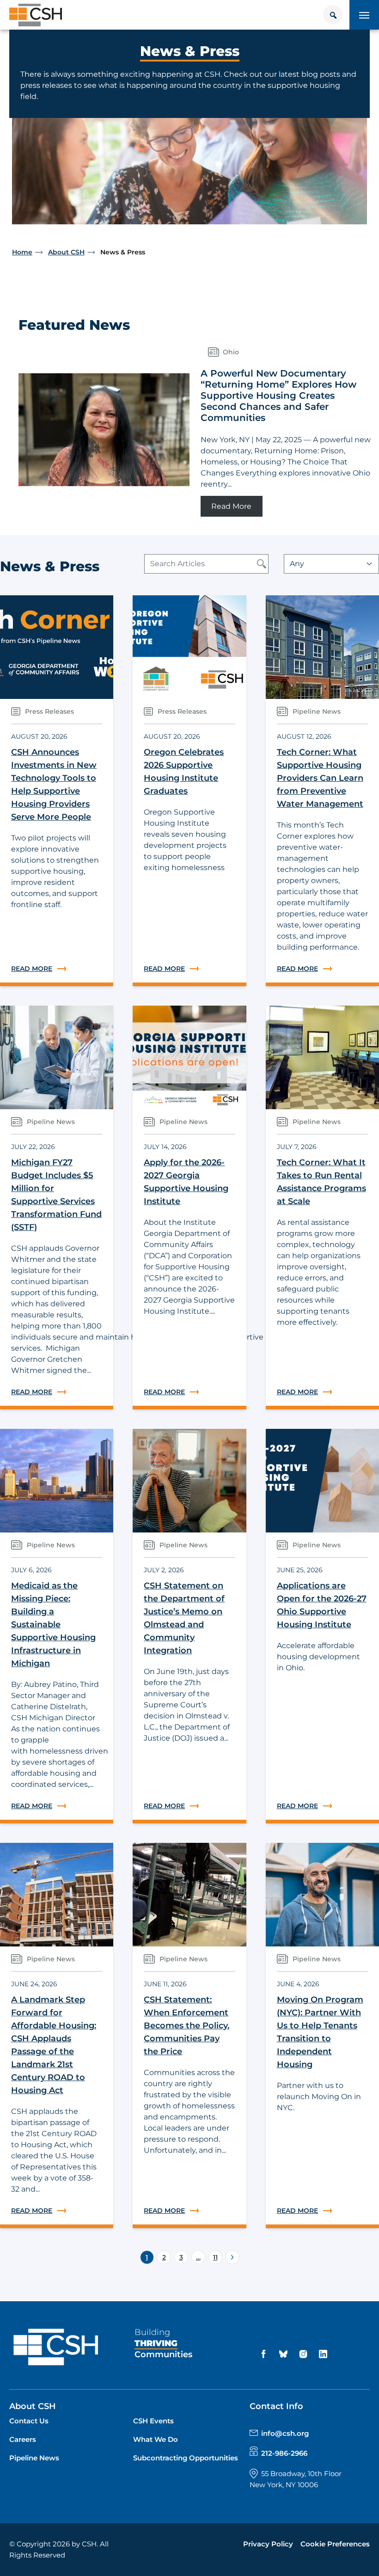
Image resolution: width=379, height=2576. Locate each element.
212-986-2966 (284, 2453)
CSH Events (153, 2421)
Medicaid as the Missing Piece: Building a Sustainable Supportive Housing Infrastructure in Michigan (53, 1625)
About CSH (66, 252)
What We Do (156, 2439)
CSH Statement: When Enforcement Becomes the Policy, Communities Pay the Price (186, 2026)
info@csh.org (285, 2433)
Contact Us (29, 2421)
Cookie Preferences (335, 2544)
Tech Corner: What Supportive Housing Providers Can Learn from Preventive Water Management (320, 778)
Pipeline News (34, 2458)
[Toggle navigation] (364, 15)
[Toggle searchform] (333, 15)
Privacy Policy (268, 2544)
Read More (237, 506)
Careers (23, 2439)
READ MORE (57, 969)
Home (22, 252)
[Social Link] (265, 2354)
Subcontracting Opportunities (186, 2458)
